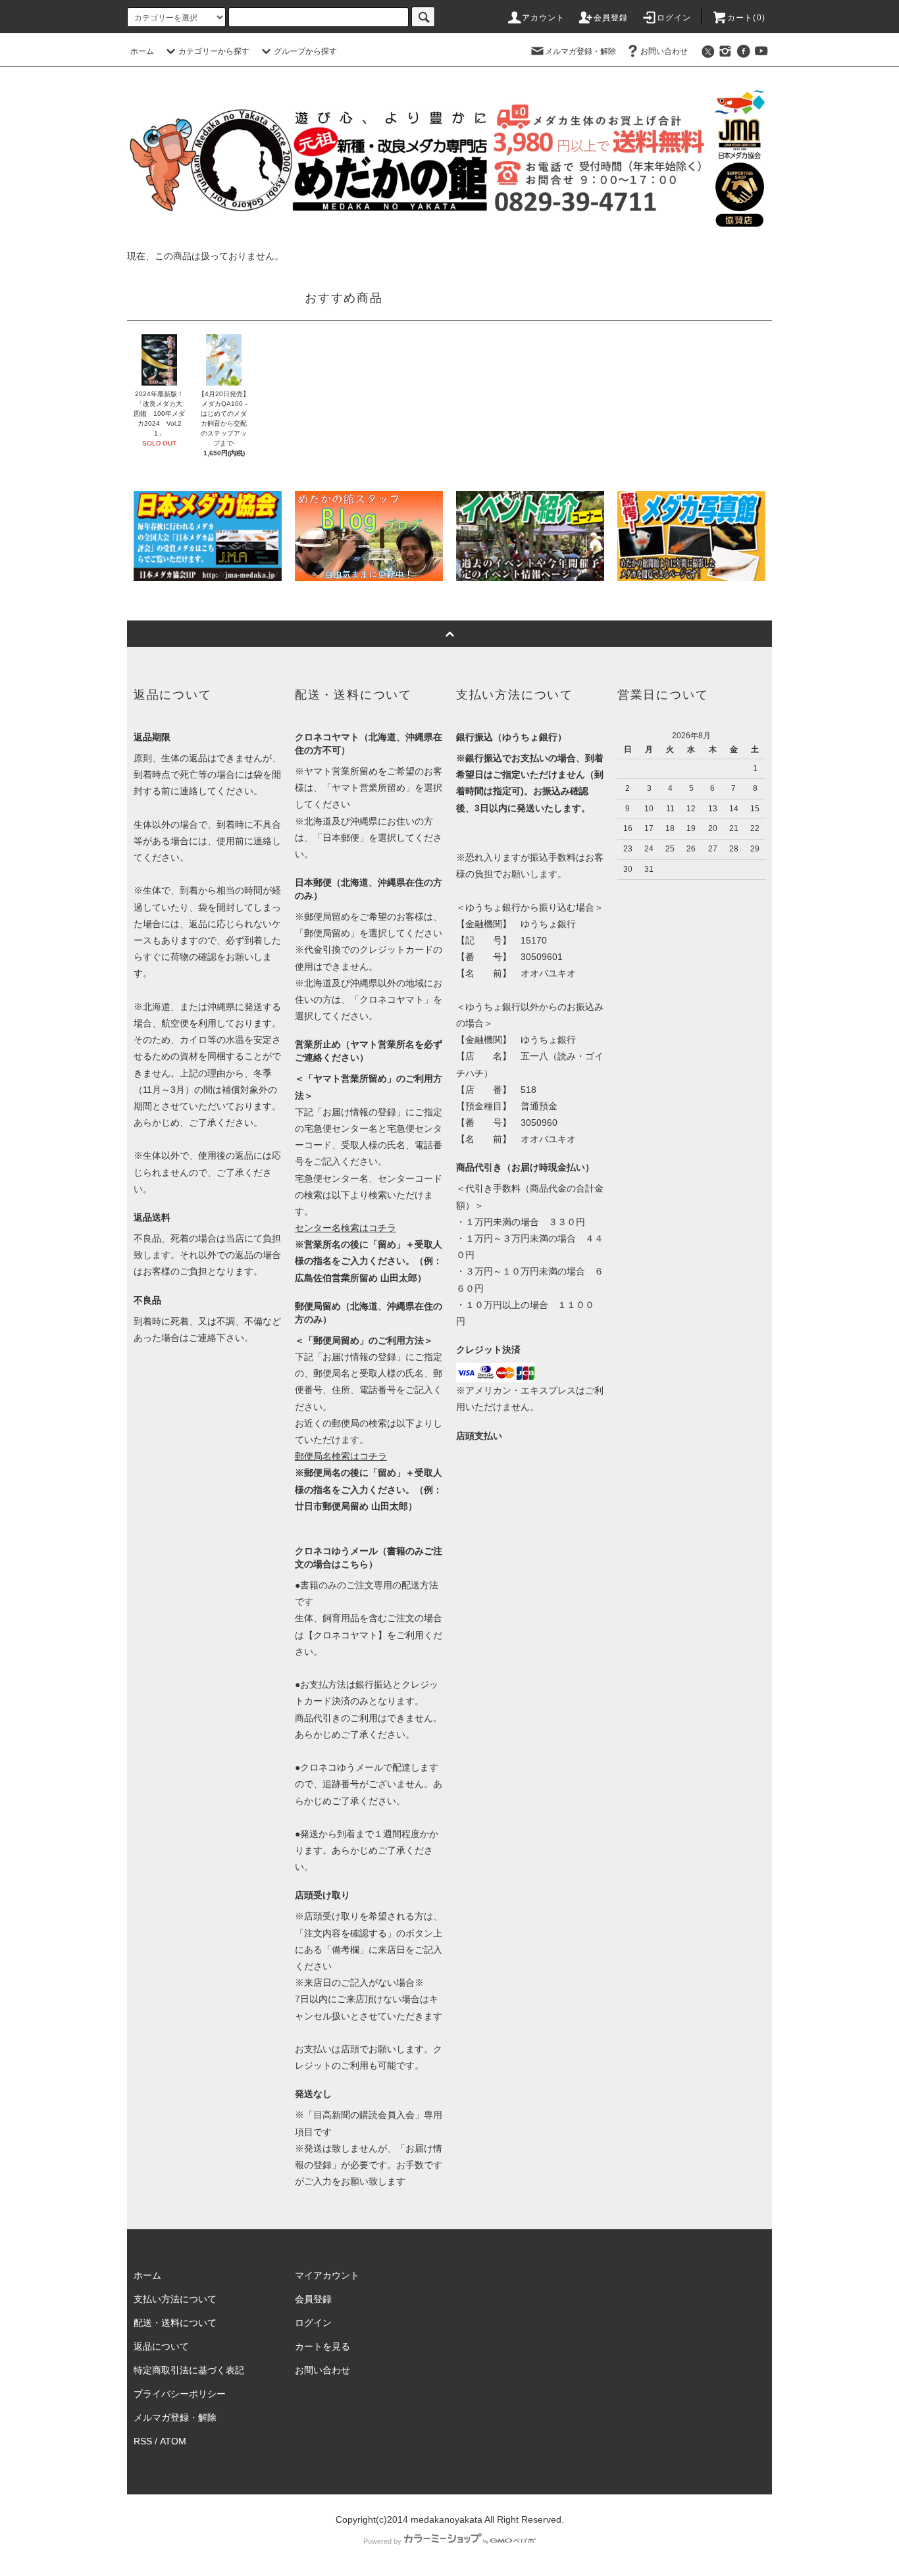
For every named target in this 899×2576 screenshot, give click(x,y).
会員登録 (611, 18)
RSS (143, 2441)
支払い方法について (175, 2299)
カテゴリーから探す (214, 51)
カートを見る (322, 2346)
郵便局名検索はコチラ (341, 1456)
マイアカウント (327, 2275)
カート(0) (746, 18)
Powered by (382, 2541)
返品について (161, 2346)
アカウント (544, 18)
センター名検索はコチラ (346, 1228)
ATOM (173, 2441)
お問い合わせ (664, 51)
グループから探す (305, 51)
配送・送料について (175, 2323)
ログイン (674, 18)
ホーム (142, 51)
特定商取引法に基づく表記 (189, 2370)
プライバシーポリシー (180, 2394)
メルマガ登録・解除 (580, 51)
